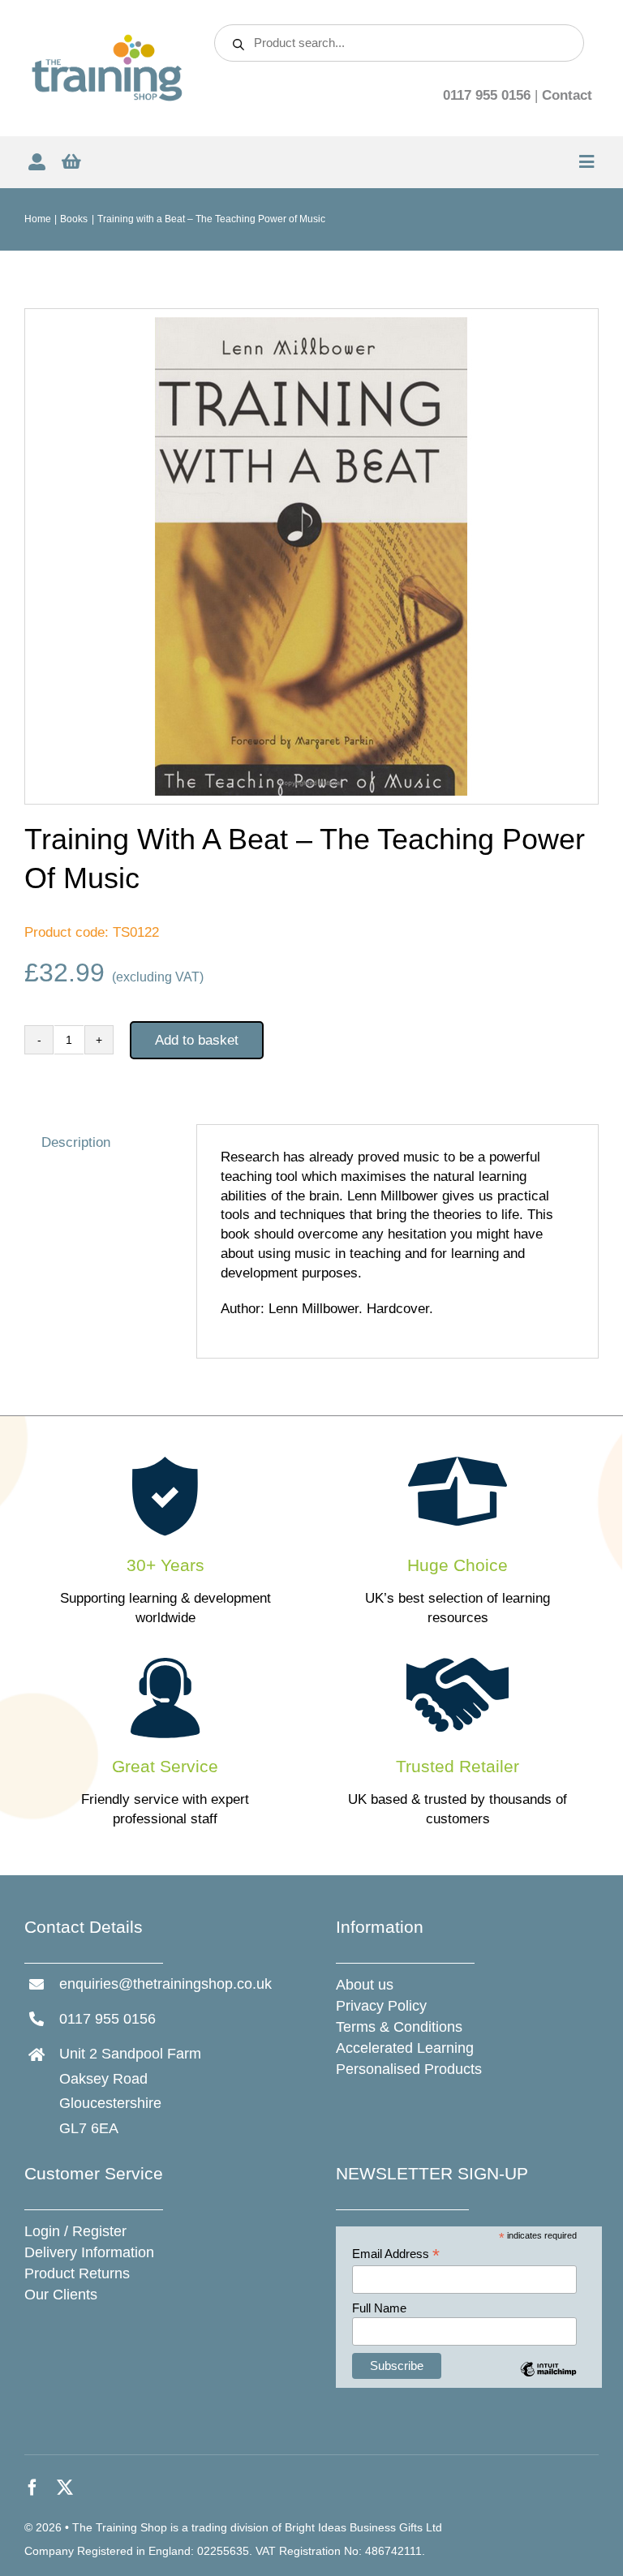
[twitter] (65, 2488)
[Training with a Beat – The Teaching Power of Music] (311, 556)
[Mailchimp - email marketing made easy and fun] (548, 2381)
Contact (567, 95)
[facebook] (32, 2488)
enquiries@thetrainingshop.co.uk (165, 1984)
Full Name (379, 2308)
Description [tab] (76, 1142)
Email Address (396, 2254)
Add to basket (197, 1040)
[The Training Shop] (107, 40)
